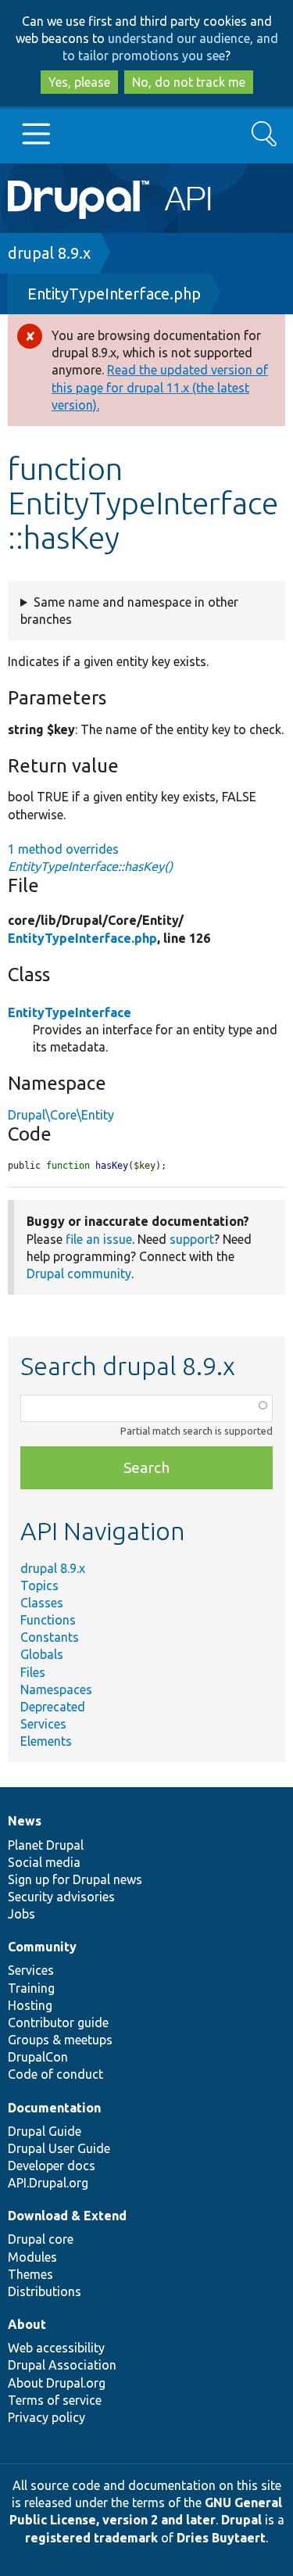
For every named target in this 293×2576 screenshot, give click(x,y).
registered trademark (91, 2538)
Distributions (45, 2291)
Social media (44, 1862)
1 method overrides (90, 858)
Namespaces (56, 1689)
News (25, 1821)
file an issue (99, 1239)
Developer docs (52, 2166)
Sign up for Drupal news (75, 1879)
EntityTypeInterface (70, 1012)
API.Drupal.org (48, 2183)
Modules (32, 2257)
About (27, 2324)
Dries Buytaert (221, 2538)
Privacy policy (46, 2417)
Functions (48, 1620)
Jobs (21, 1914)
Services (43, 1724)
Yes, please (79, 82)
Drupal (241, 2520)
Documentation (54, 2108)
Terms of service (55, 2400)
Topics (39, 1585)
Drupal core (41, 2239)
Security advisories (61, 1897)
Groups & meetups (60, 2040)
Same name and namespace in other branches (129, 611)
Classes (42, 1603)
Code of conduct (55, 2074)
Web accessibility (56, 2348)
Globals (42, 1654)
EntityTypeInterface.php (114, 294)
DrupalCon (38, 2057)
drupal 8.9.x (49, 253)
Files (33, 1672)
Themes (30, 2274)
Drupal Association (62, 2365)
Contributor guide (58, 2022)
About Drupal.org (57, 2383)
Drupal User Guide (59, 2148)
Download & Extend (67, 2216)
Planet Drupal (46, 1845)
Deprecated (53, 1707)
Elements (46, 1741)
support (192, 1239)
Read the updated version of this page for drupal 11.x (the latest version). (160, 387)
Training (31, 1988)
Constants (50, 1637)
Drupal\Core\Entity (61, 1115)
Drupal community (79, 1274)
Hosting (30, 2005)
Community (42, 1947)
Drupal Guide (45, 2131)
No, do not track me (189, 82)
